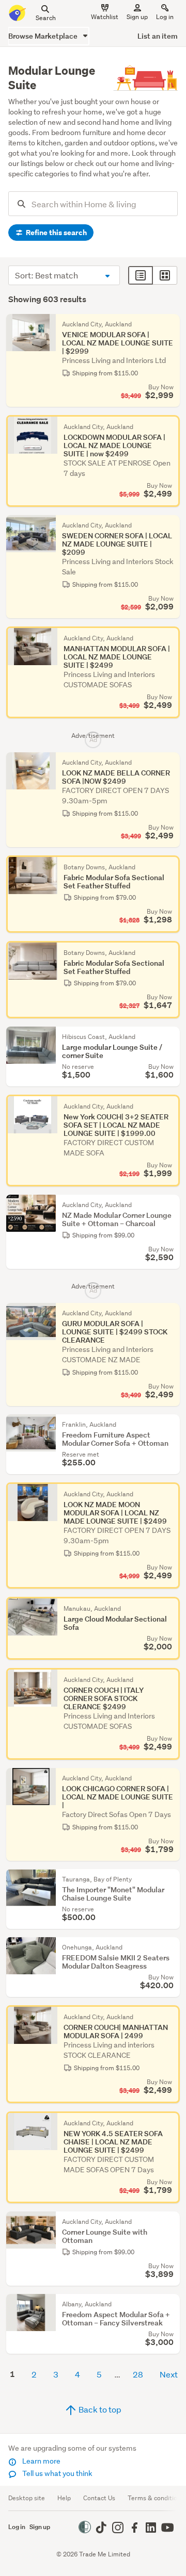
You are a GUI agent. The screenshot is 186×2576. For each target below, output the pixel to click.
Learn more (41, 2461)
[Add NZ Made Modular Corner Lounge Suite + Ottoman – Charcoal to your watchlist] (169, 1205)
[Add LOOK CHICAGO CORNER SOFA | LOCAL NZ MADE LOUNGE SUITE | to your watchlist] (169, 1778)
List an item (158, 36)
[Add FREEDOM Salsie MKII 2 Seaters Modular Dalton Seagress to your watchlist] (169, 1947)
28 (138, 2374)
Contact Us (99, 2498)
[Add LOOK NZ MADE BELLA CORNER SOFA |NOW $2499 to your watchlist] (169, 763)
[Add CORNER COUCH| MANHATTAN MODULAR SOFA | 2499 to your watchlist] (169, 2016)
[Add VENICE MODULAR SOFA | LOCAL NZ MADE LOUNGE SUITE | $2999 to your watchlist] (169, 324)
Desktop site (27, 2498)
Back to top (99, 2409)
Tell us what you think (57, 2473)
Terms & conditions (156, 2498)
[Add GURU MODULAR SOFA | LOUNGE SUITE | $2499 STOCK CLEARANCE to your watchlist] (169, 1313)
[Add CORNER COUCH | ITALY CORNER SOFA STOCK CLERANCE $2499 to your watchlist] (169, 1678)
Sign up (137, 17)
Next (169, 2374)
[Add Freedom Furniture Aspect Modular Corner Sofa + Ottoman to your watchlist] (169, 1425)
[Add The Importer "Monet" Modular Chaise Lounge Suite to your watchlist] (169, 1879)
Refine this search (56, 233)
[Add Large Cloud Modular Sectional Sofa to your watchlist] (169, 1607)
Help (64, 2498)
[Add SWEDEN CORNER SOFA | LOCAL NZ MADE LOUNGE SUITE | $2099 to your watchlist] (169, 525)
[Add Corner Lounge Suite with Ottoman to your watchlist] (169, 2222)
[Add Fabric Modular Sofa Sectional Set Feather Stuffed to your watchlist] (169, 866)
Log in (165, 17)
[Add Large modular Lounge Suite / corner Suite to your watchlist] (169, 1037)
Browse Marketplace (44, 36)
